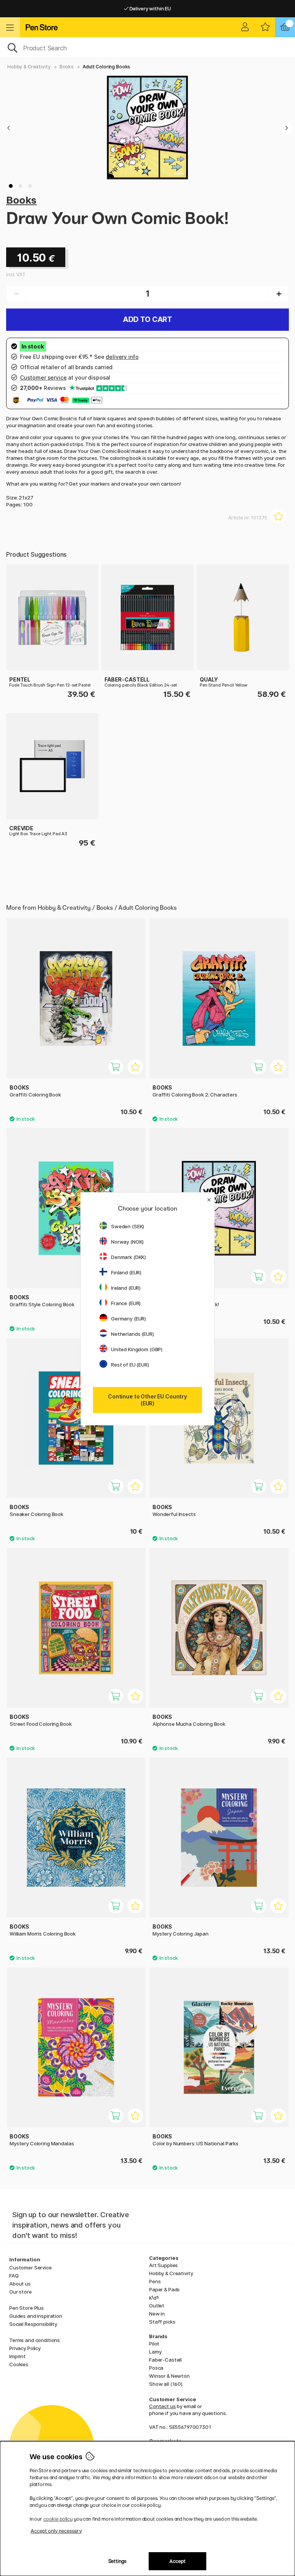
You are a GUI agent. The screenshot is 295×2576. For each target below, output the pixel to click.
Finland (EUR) (126, 1272)
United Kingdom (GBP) (137, 1349)
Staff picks (162, 2322)
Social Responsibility (33, 2324)
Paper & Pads (164, 2289)
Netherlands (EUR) (133, 1334)
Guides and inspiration (36, 2316)
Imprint (17, 2356)
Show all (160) (166, 2384)
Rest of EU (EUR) (130, 1365)
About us (20, 2284)
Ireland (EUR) (126, 1288)
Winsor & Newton (169, 2376)
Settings (117, 2561)
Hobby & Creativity (29, 67)
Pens (155, 2281)
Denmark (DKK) (128, 1257)
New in (157, 2314)
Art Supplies (163, 2265)
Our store (21, 2292)
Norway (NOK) (127, 1242)
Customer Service (31, 2267)
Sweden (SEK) (128, 1226)
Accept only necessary (56, 2531)
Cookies (19, 2364)
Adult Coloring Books (106, 67)
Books (67, 67)
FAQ (14, 2276)
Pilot (154, 2344)
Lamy (155, 2352)
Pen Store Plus (27, 2308)
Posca (156, 2368)
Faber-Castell (165, 2360)
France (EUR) (126, 1303)
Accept (177, 2561)
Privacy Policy (25, 2348)
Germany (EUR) (128, 1319)
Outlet (157, 2306)
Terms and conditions (35, 2340)
